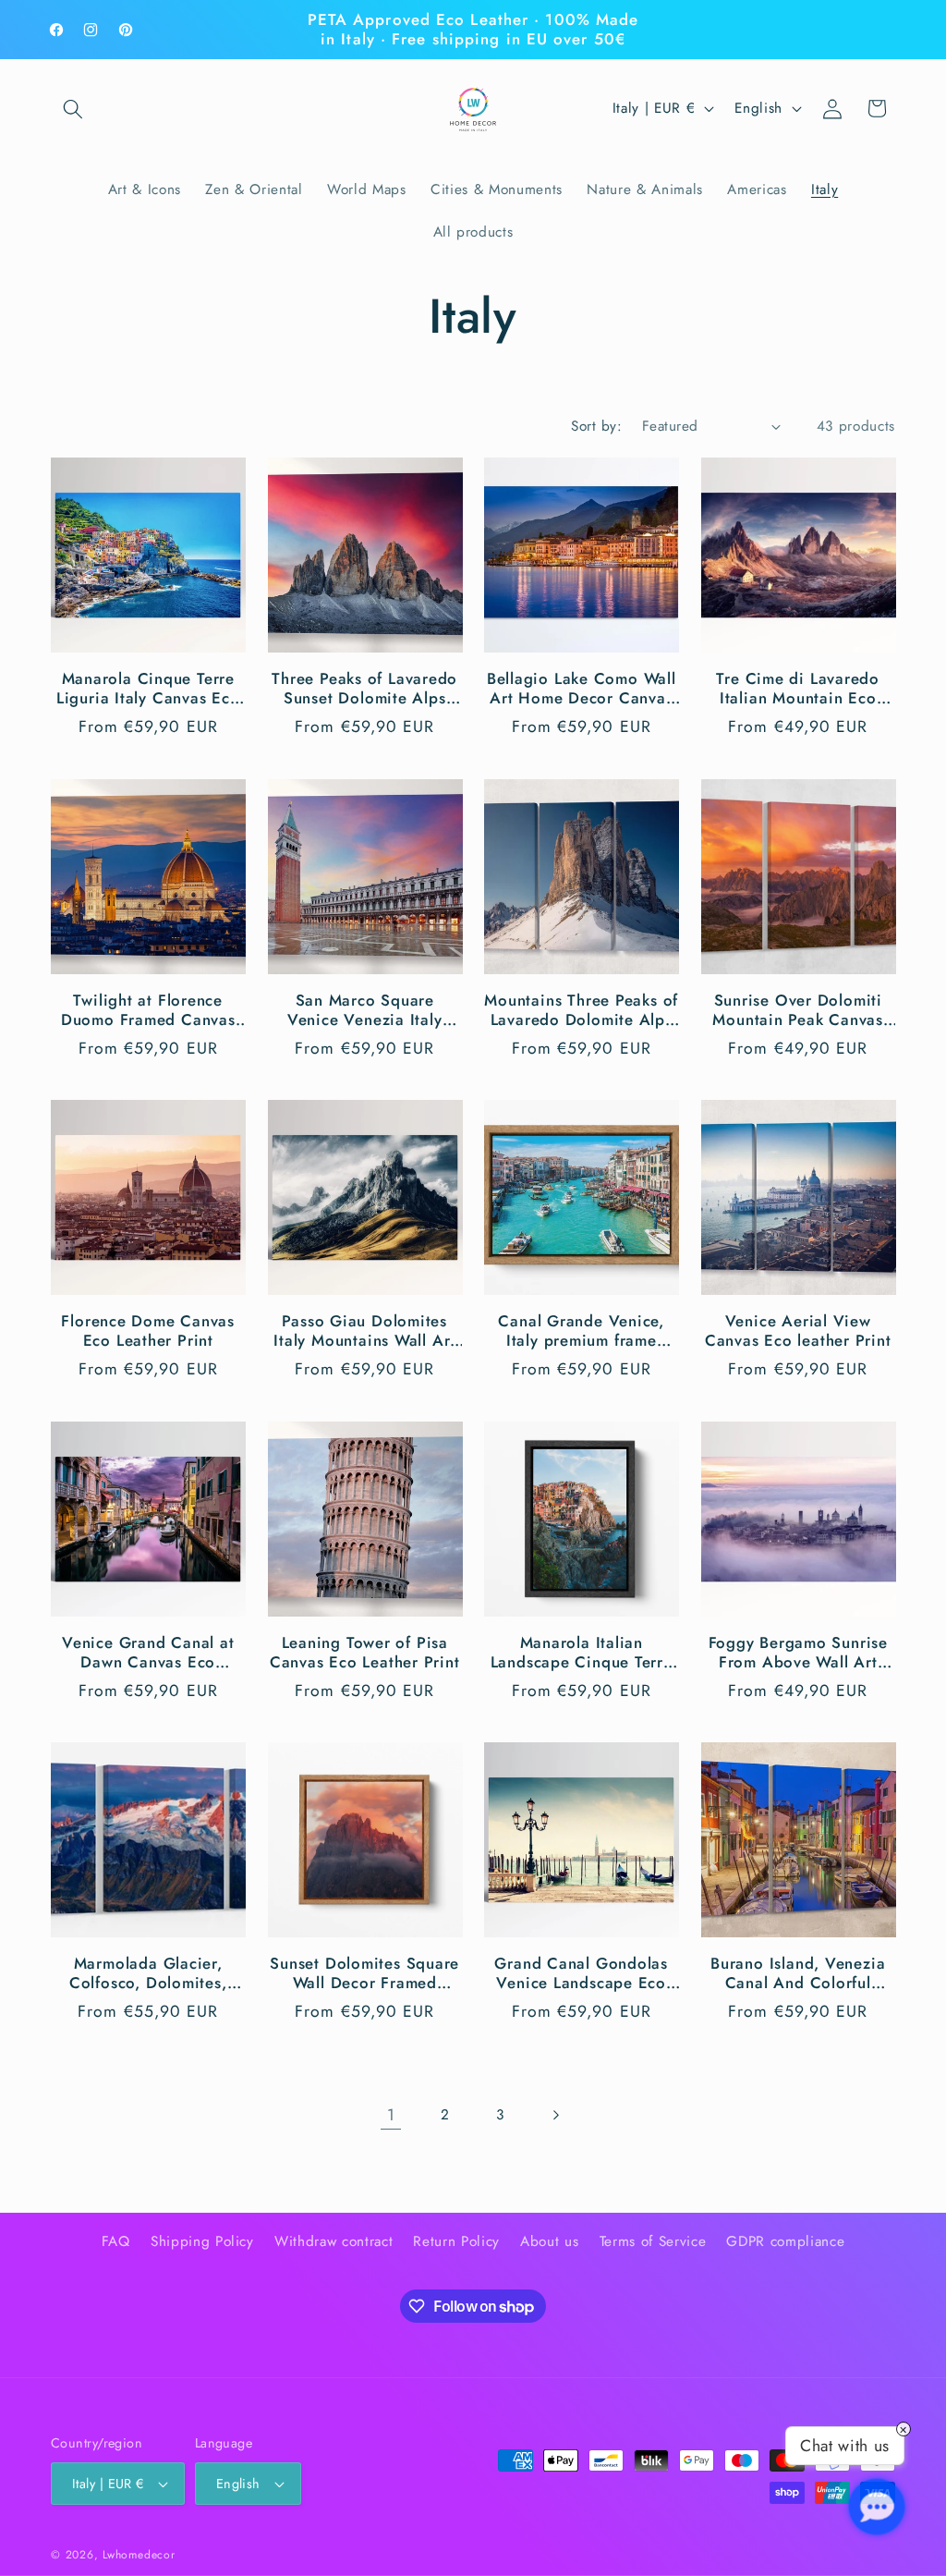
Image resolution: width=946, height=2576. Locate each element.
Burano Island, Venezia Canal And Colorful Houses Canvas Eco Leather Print (798, 1973)
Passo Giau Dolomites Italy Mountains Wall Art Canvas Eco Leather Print (365, 1331)
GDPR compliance (785, 2241)
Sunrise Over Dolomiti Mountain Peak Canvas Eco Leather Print (798, 1010)
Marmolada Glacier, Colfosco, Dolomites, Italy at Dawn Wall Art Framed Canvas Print (148, 1973)
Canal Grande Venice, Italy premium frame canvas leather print (581, 1331)
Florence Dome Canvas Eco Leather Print (148, 1331)
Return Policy (456, 2241)
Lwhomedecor (139, 2555)
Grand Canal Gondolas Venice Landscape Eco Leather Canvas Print (581, 1973)
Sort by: (596, 426)
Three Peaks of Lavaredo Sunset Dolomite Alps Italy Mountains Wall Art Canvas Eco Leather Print (365, 689)
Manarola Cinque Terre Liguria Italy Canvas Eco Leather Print (148, 689)
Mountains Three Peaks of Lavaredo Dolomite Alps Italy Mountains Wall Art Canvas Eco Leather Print (581, 1010)
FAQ (116, 2241)
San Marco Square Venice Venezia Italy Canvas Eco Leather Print (365, 1010)
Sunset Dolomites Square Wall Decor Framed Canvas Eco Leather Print (365, 1973)
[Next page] (555, 2115)
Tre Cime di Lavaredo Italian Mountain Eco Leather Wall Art (798, 689)
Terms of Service (653, 2241)
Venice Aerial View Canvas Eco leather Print (798, 1331)
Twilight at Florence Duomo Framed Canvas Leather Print (148, 1010)
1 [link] (391, 2115)
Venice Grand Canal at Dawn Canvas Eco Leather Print (148, 1653)
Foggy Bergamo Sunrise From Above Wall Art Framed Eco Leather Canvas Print (798, 1653)
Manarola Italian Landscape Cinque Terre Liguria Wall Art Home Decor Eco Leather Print (582, 1653)
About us (549, 2241)
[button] (73, 108)
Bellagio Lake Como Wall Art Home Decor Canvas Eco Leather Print (582, 689)
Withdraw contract (334, 2241)
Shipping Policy (202, 2241)
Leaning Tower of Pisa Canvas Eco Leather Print (365, 1653)
